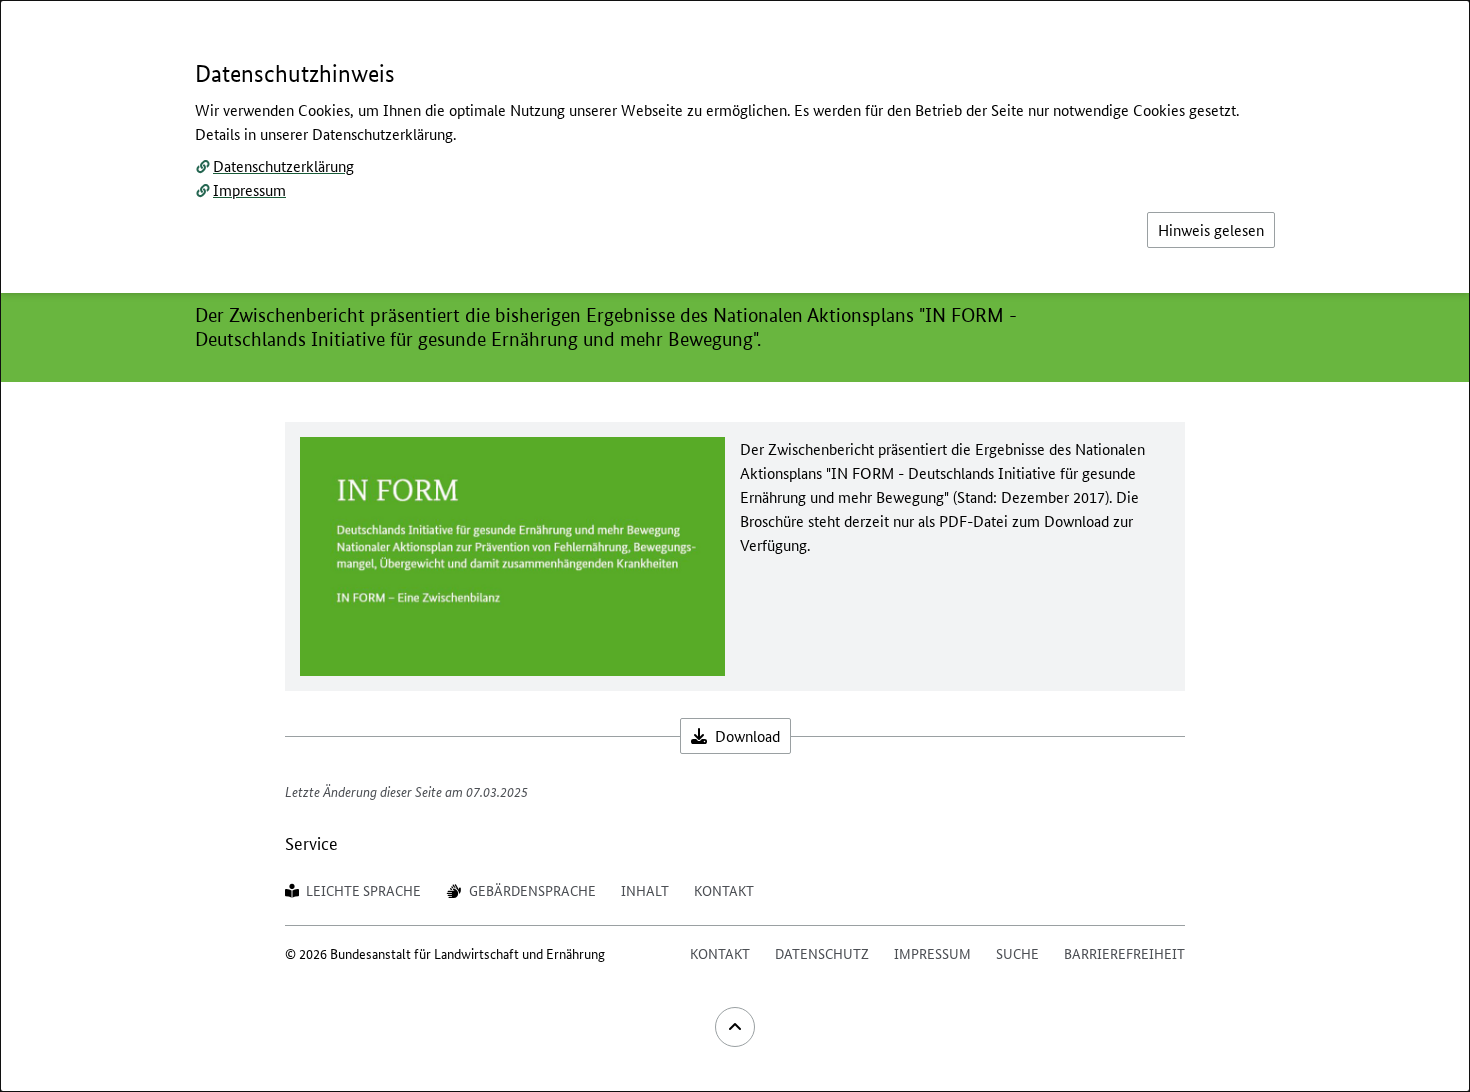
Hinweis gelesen (1211, 229)
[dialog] (735, 546)
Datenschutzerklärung (283, 165)
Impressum (249, 189)
